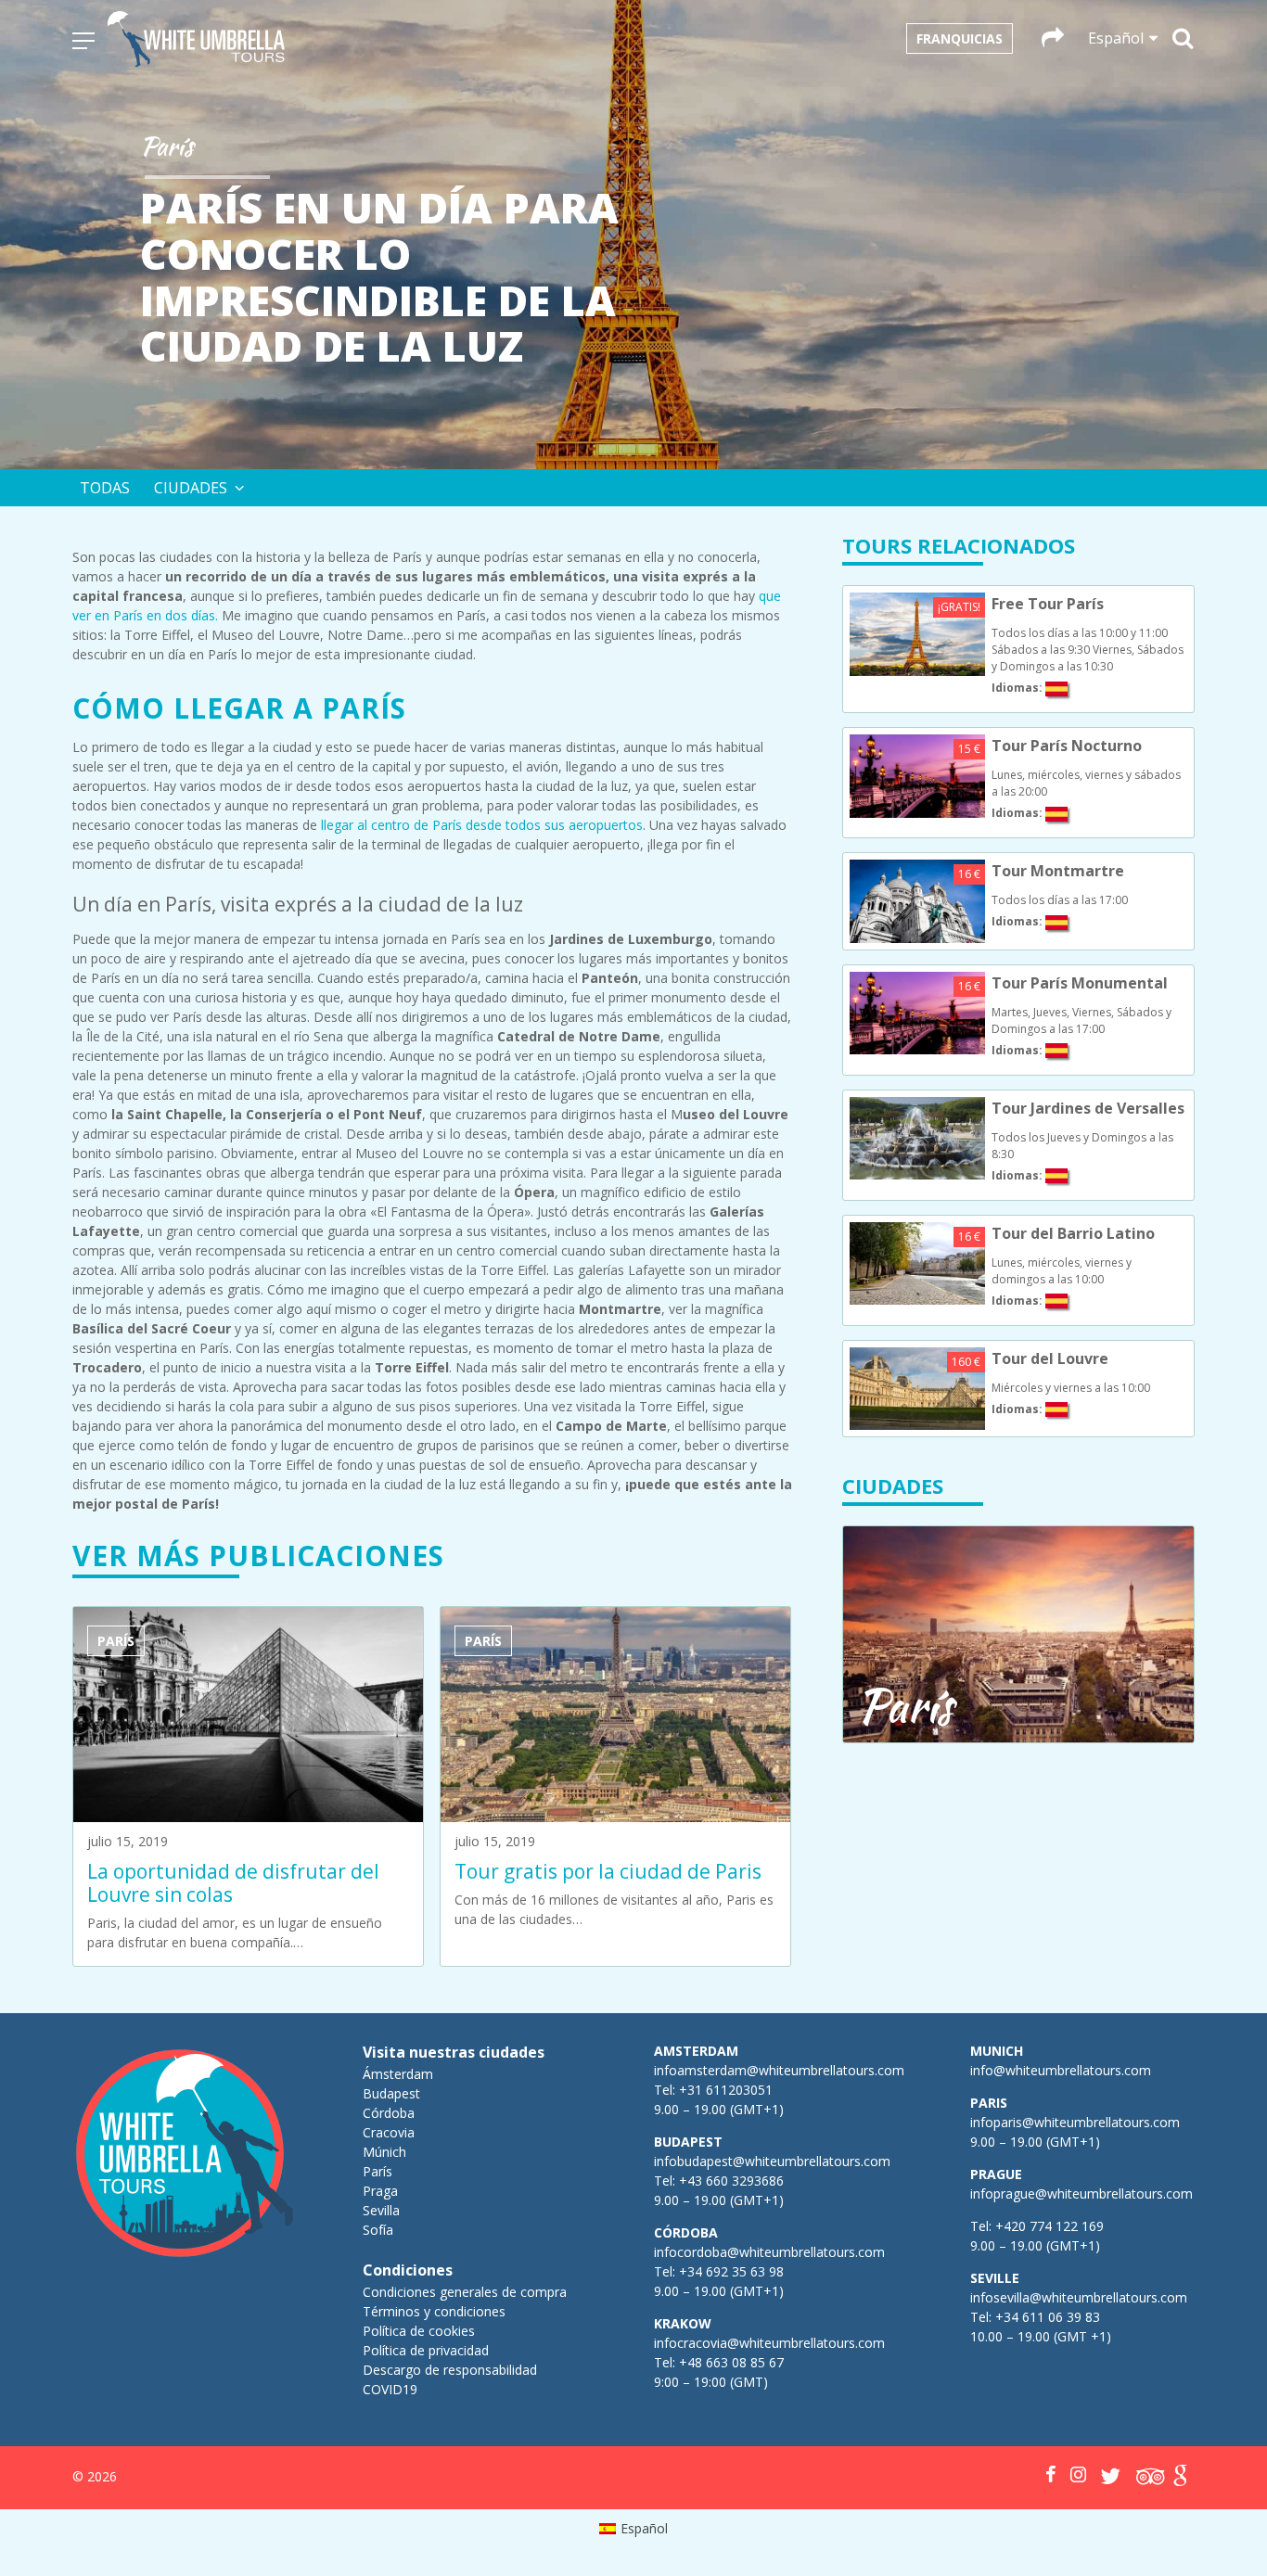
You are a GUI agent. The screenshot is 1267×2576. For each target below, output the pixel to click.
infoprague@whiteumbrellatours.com (1081, 2193)
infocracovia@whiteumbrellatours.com (769, 2343)
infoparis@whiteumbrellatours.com (1075, 2122)
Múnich (384, 2152)
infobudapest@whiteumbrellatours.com (772, 2161)
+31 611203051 (726, 2090)
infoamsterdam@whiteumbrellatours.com (779, 2070)
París (378, 2171)
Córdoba (389, 2113)
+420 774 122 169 (1048, 2226)
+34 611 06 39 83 (1048, 2317)
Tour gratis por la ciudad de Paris (608, 1871)
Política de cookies (419, 2331)
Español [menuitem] (644, 2528)
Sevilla (381, 2210)
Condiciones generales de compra (465, 2292)
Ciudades (191, 488)
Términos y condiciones (434, 2311)
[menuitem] (634, 2529)
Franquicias (960, 38)
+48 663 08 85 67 (731, 2362)
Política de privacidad (426, 2350)
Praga (380, 2191)
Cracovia (389, 2132)
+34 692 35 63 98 (731, 2271)
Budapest (391, 2093)
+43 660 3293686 (731, 2181)
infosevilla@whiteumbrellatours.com (1079, 2297)
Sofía (378, 2230)
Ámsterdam (398, 2074)
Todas (105, 488)
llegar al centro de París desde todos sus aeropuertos (482, 825)
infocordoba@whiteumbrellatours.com (769, 2252)
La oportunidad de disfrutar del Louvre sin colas (233, 1883)
